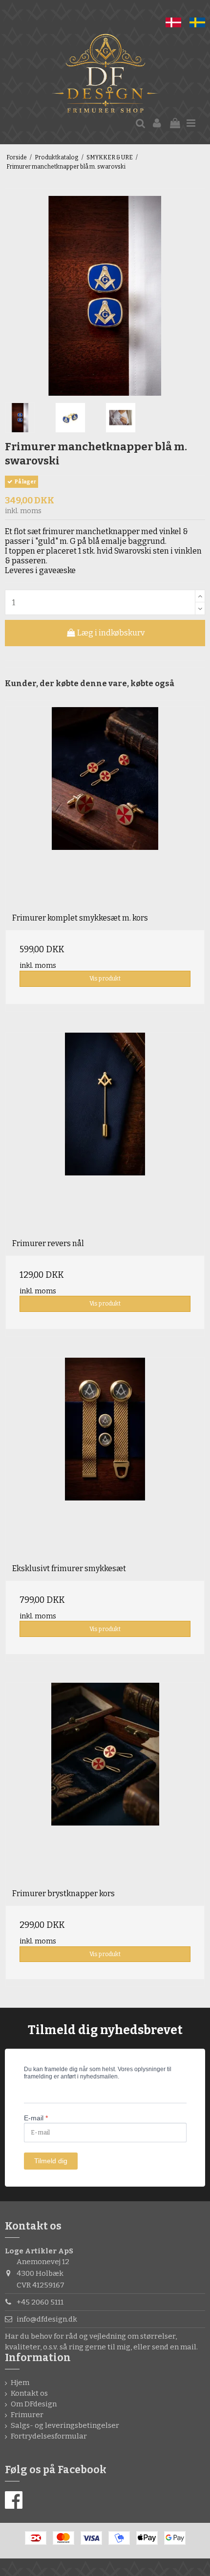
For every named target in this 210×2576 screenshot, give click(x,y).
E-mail (36, 2118)
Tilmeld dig (51, 2161)
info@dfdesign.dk (47, 2319)
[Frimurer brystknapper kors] (105, 1782)
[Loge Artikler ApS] (105, 75)
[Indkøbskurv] (175, 124)
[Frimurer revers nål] (105, 1132)
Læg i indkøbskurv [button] (110, 633)
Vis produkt (105, 979)
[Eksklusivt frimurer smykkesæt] (105, 1457)
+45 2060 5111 (40, 2302)
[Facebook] (14, 2500)
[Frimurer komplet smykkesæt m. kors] (105, 807)
